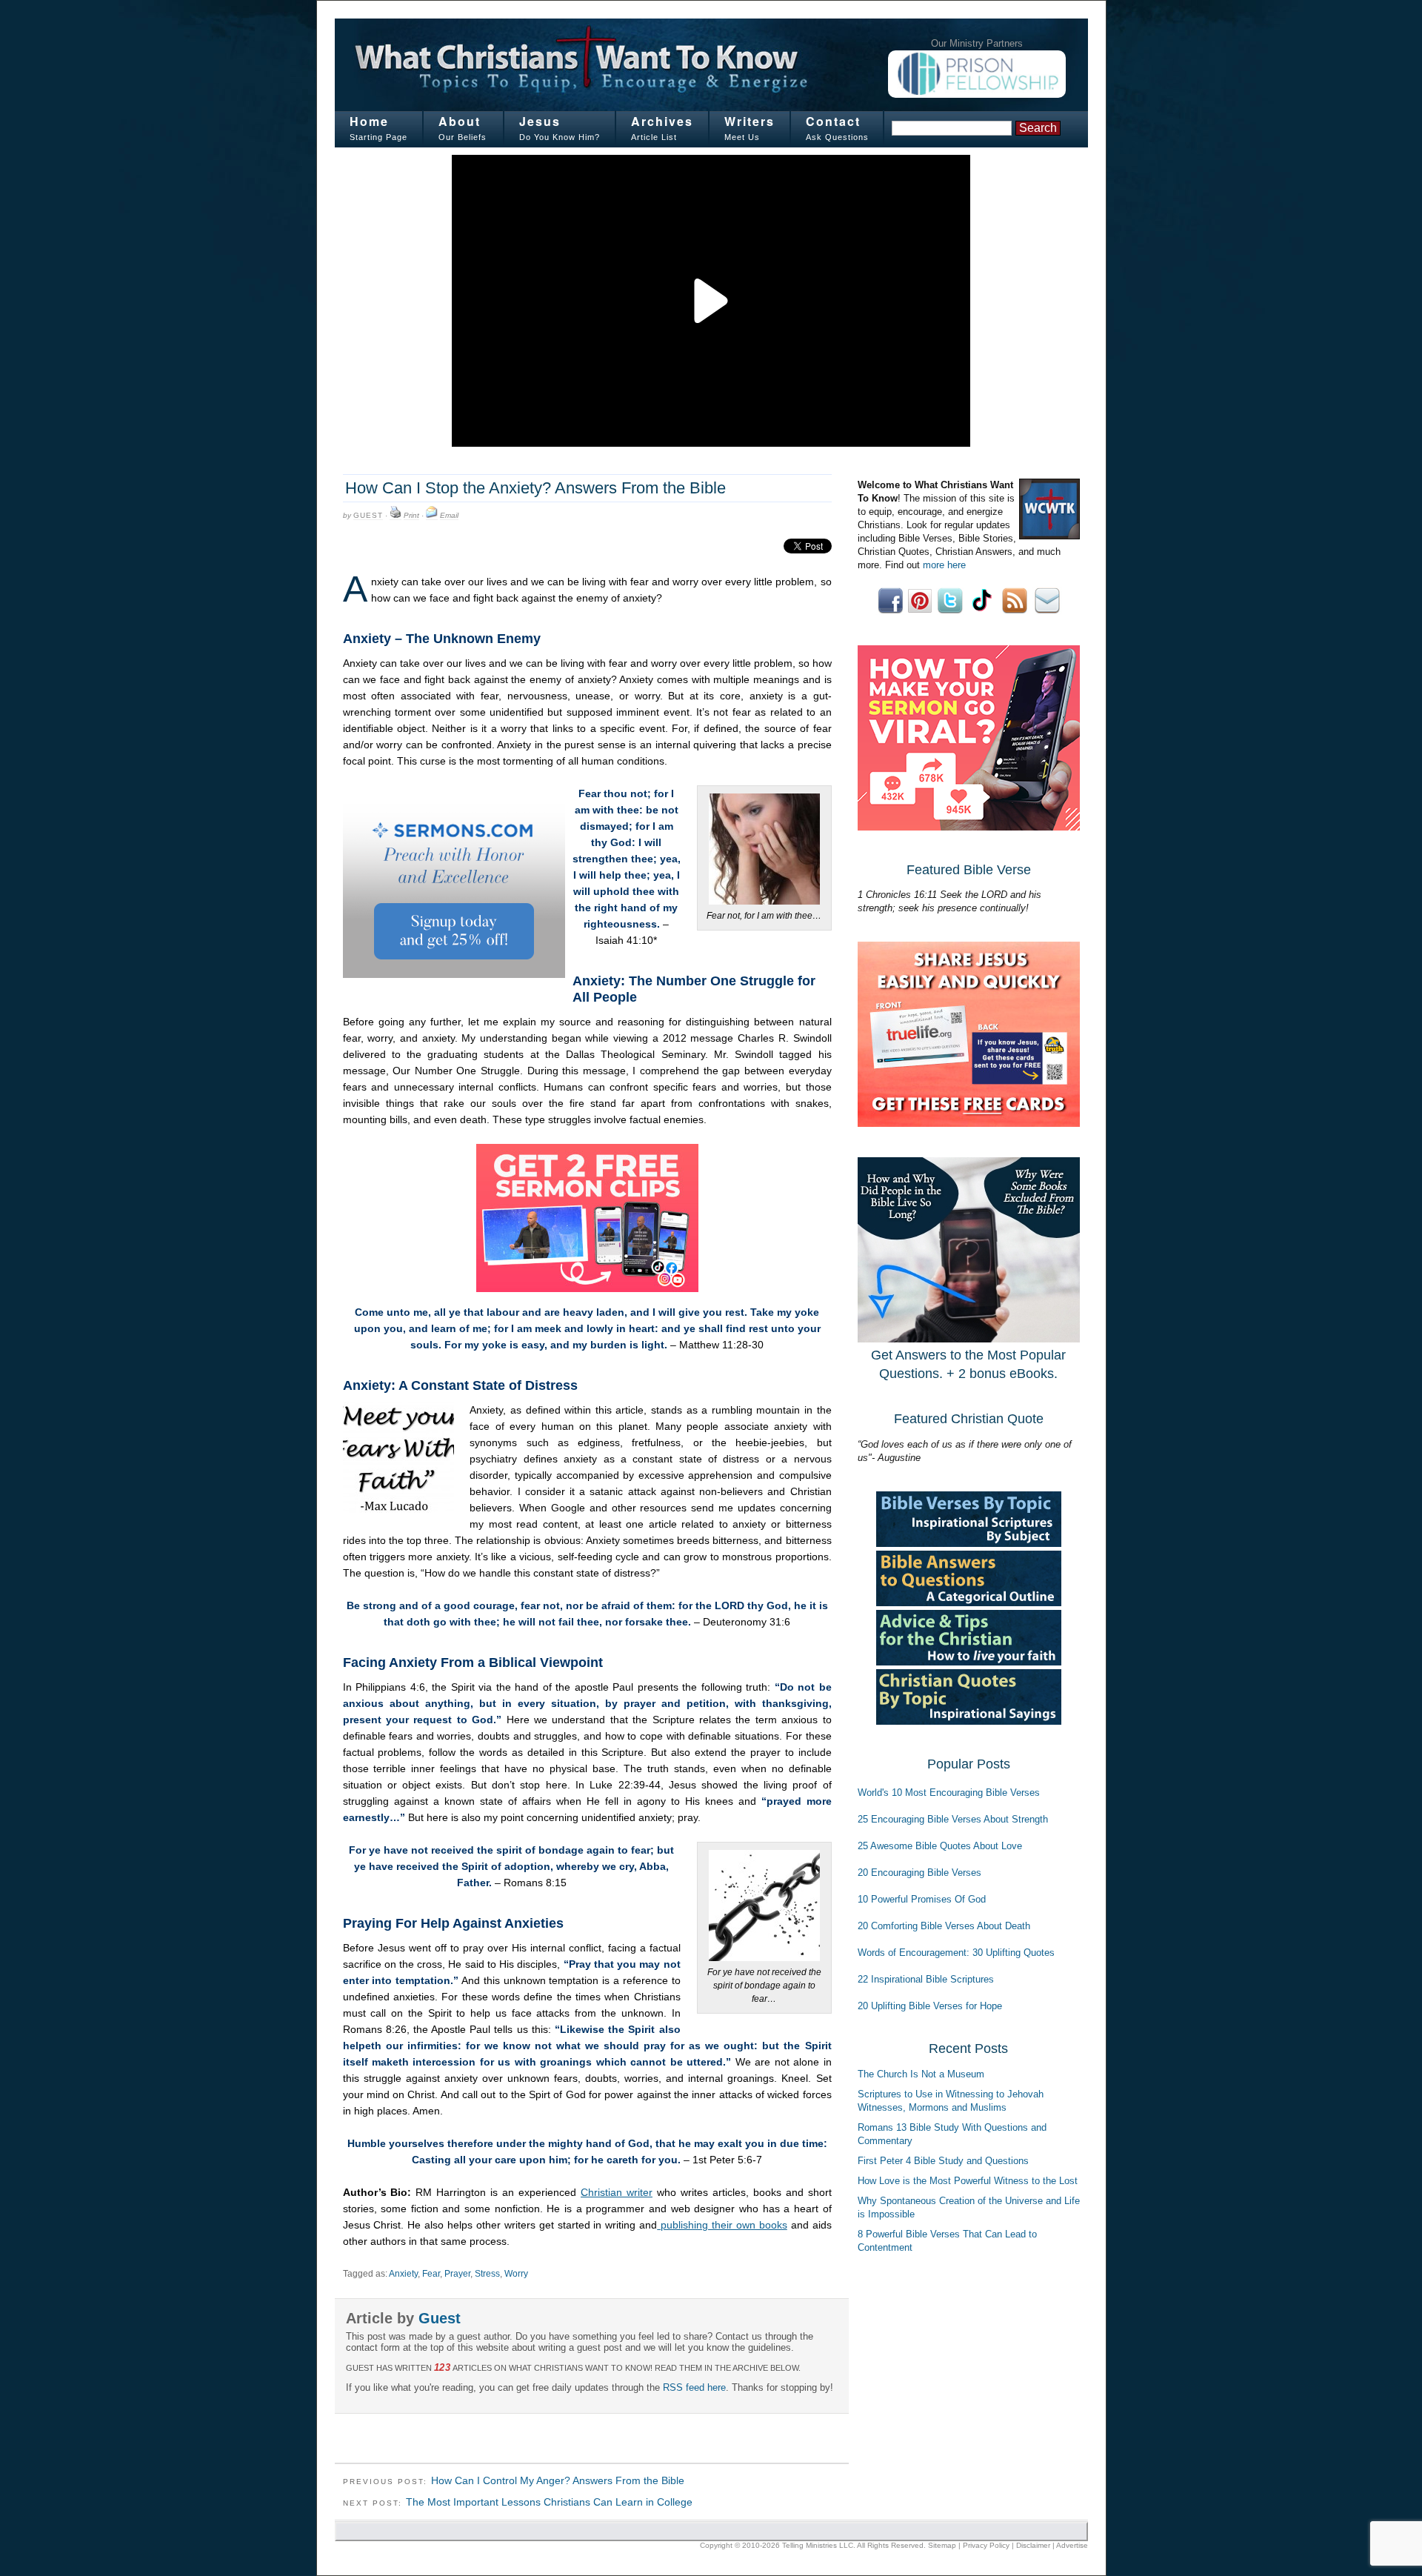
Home (369, 121)
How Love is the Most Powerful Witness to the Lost (968, 2181)
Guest (368, 515)
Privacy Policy (986, 2545)
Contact (833, 121)
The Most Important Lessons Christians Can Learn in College (549, 2502)
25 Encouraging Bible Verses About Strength (953, 1819)
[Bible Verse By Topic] (969, 1544)
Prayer (457, 2274)
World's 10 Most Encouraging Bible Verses (949, 1793)
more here (944, 565)
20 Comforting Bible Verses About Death (944, 1926)
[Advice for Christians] (969, 1662)
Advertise (1072, 2545)
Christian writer (617, 2192)
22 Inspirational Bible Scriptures (926, 1979)
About (460, 121)
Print (411, 515)
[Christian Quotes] (969, 1721)
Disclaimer (1033, 2545)
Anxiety (403, 2274)
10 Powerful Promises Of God (922, 1899)
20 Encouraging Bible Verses (919, 1873)
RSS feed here (694, 2387)
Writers (750, 121)
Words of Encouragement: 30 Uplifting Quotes (956, 1953)
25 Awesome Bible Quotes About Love (940, 1846)
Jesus (540, 121)
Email (449, 515)
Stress (487, 2274)
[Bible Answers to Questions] (969, 1603)
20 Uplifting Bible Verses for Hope (930, 2006)
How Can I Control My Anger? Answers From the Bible (558, 2480)
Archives (662, 121)
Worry (516, 2274)
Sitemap (942, 2545)
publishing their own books (722, 2225)
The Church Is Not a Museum (921, 2074)
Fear (431, 2274)
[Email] (432, 516)
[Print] (395, 516)
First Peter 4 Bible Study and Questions (943, 2161)
